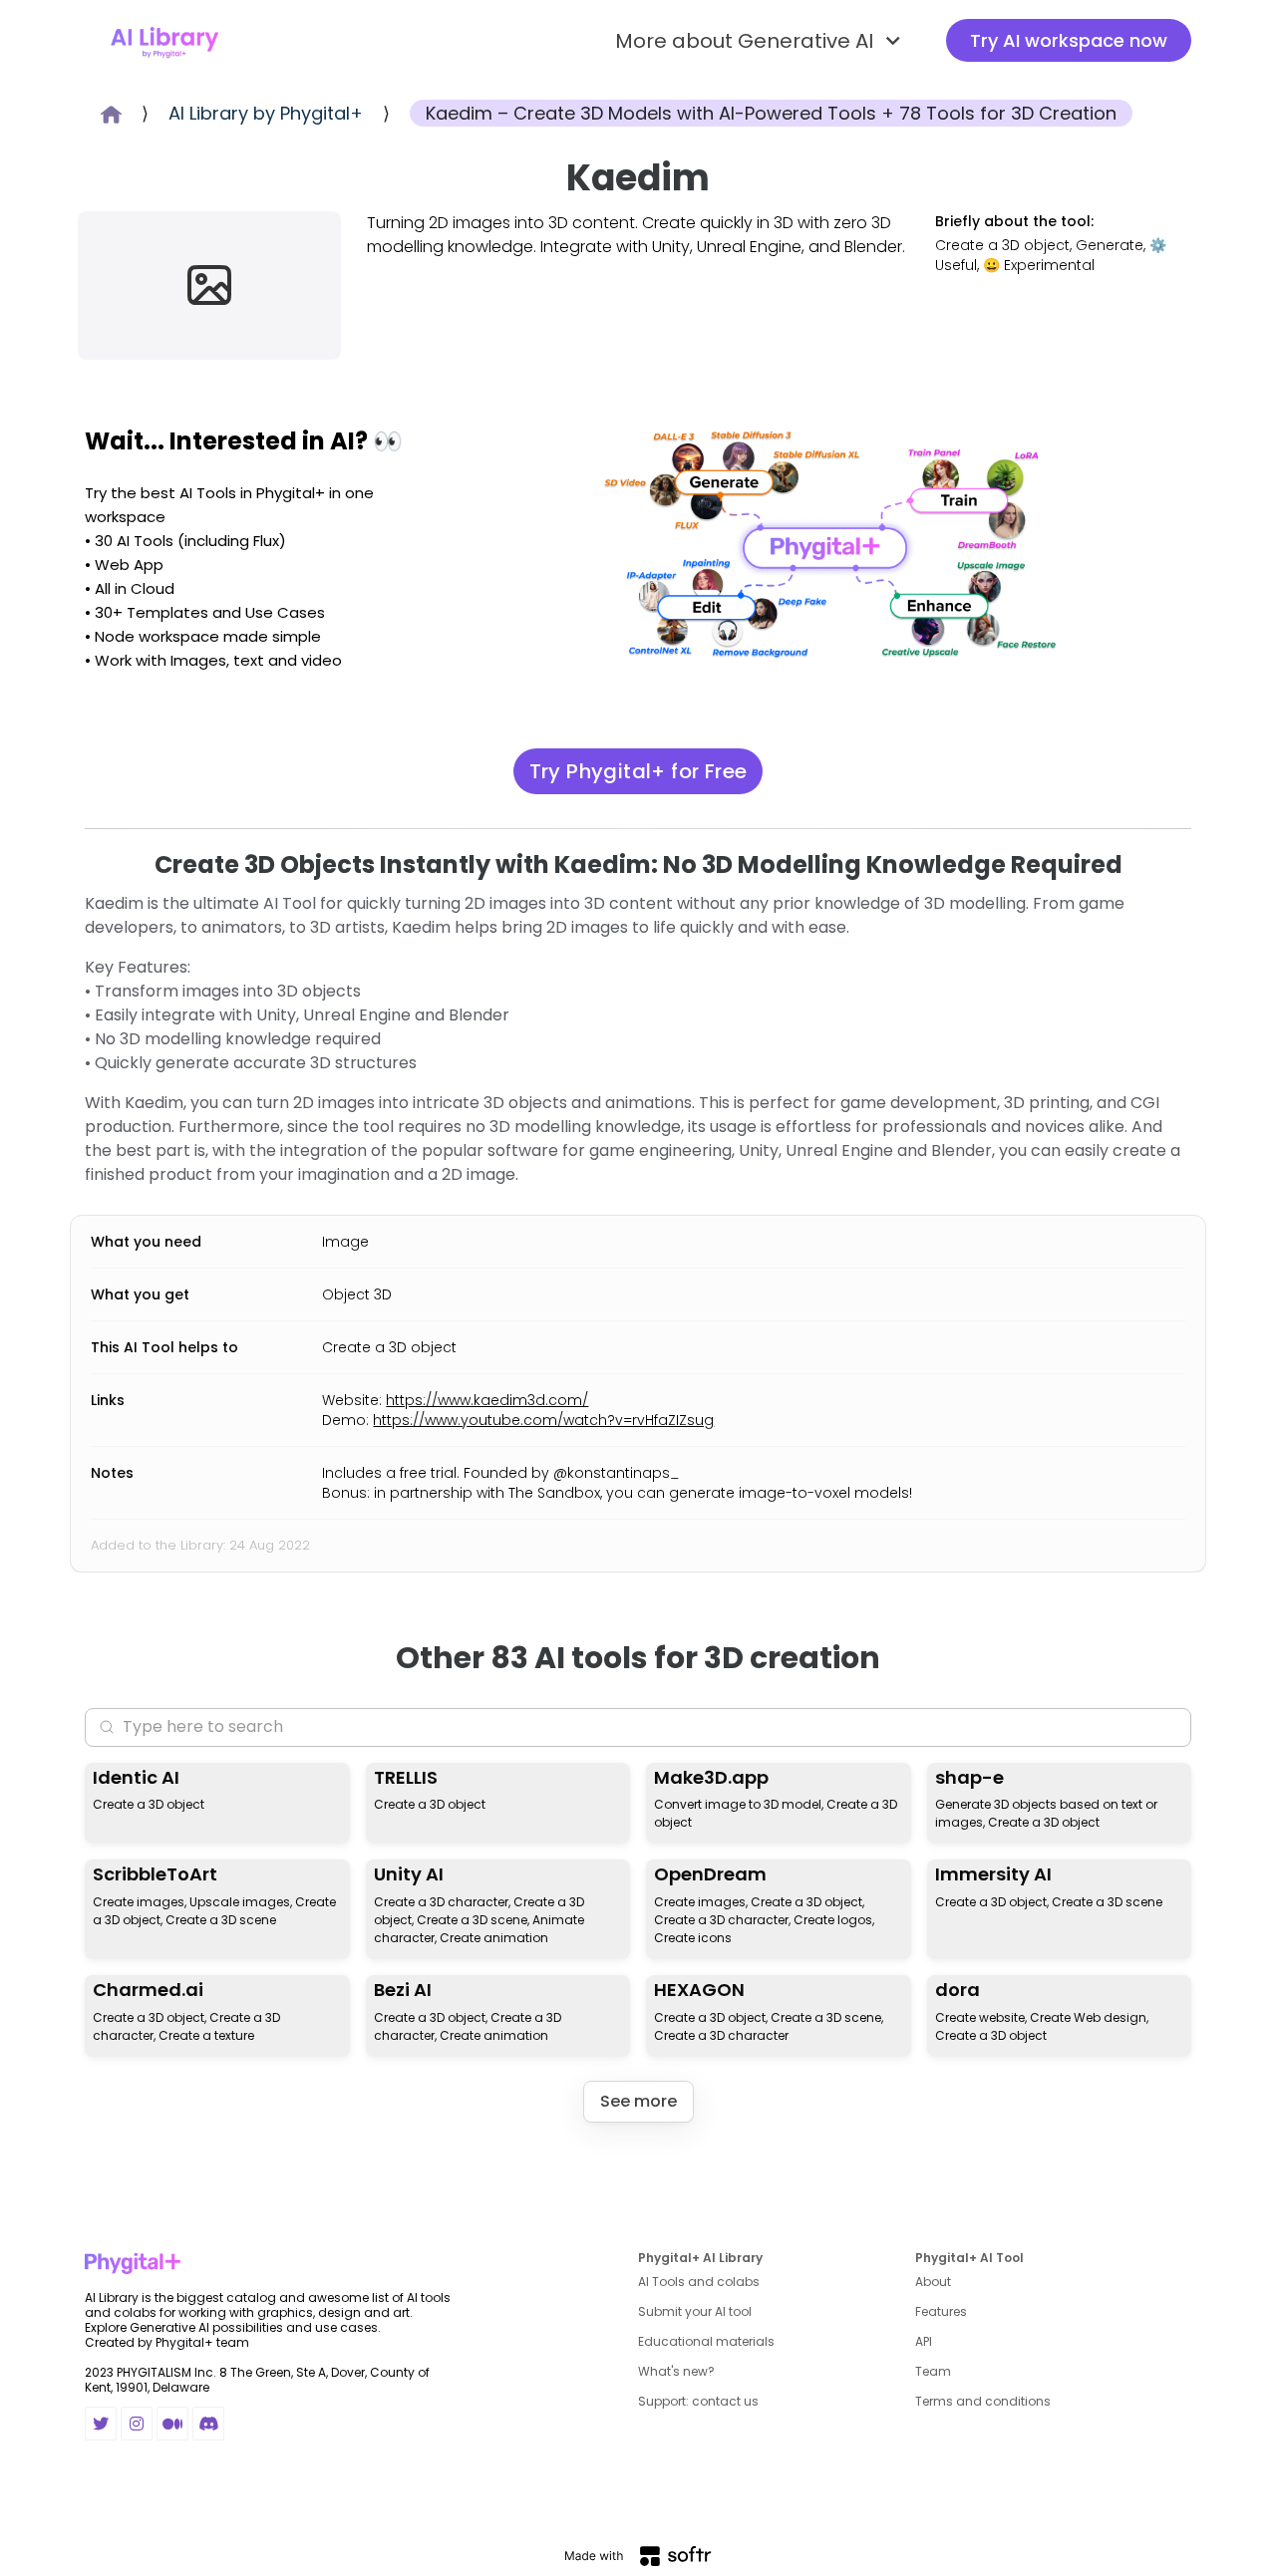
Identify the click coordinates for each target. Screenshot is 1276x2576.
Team (933, 2371)
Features (941, 2311)
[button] (761, 41)
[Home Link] (164, 41)
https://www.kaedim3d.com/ (487, 1400)
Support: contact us (698, 2401)
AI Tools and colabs (699, 2282)
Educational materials (706, 2341)
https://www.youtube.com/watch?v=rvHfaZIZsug (543, 1420)
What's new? (676, 2371)
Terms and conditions (983, 2401)
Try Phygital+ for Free (638, 771)
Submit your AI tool (695, 2311)
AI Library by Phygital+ (266, 113)
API (924, 2341)
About (933, 2282)
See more (638, 2101)
